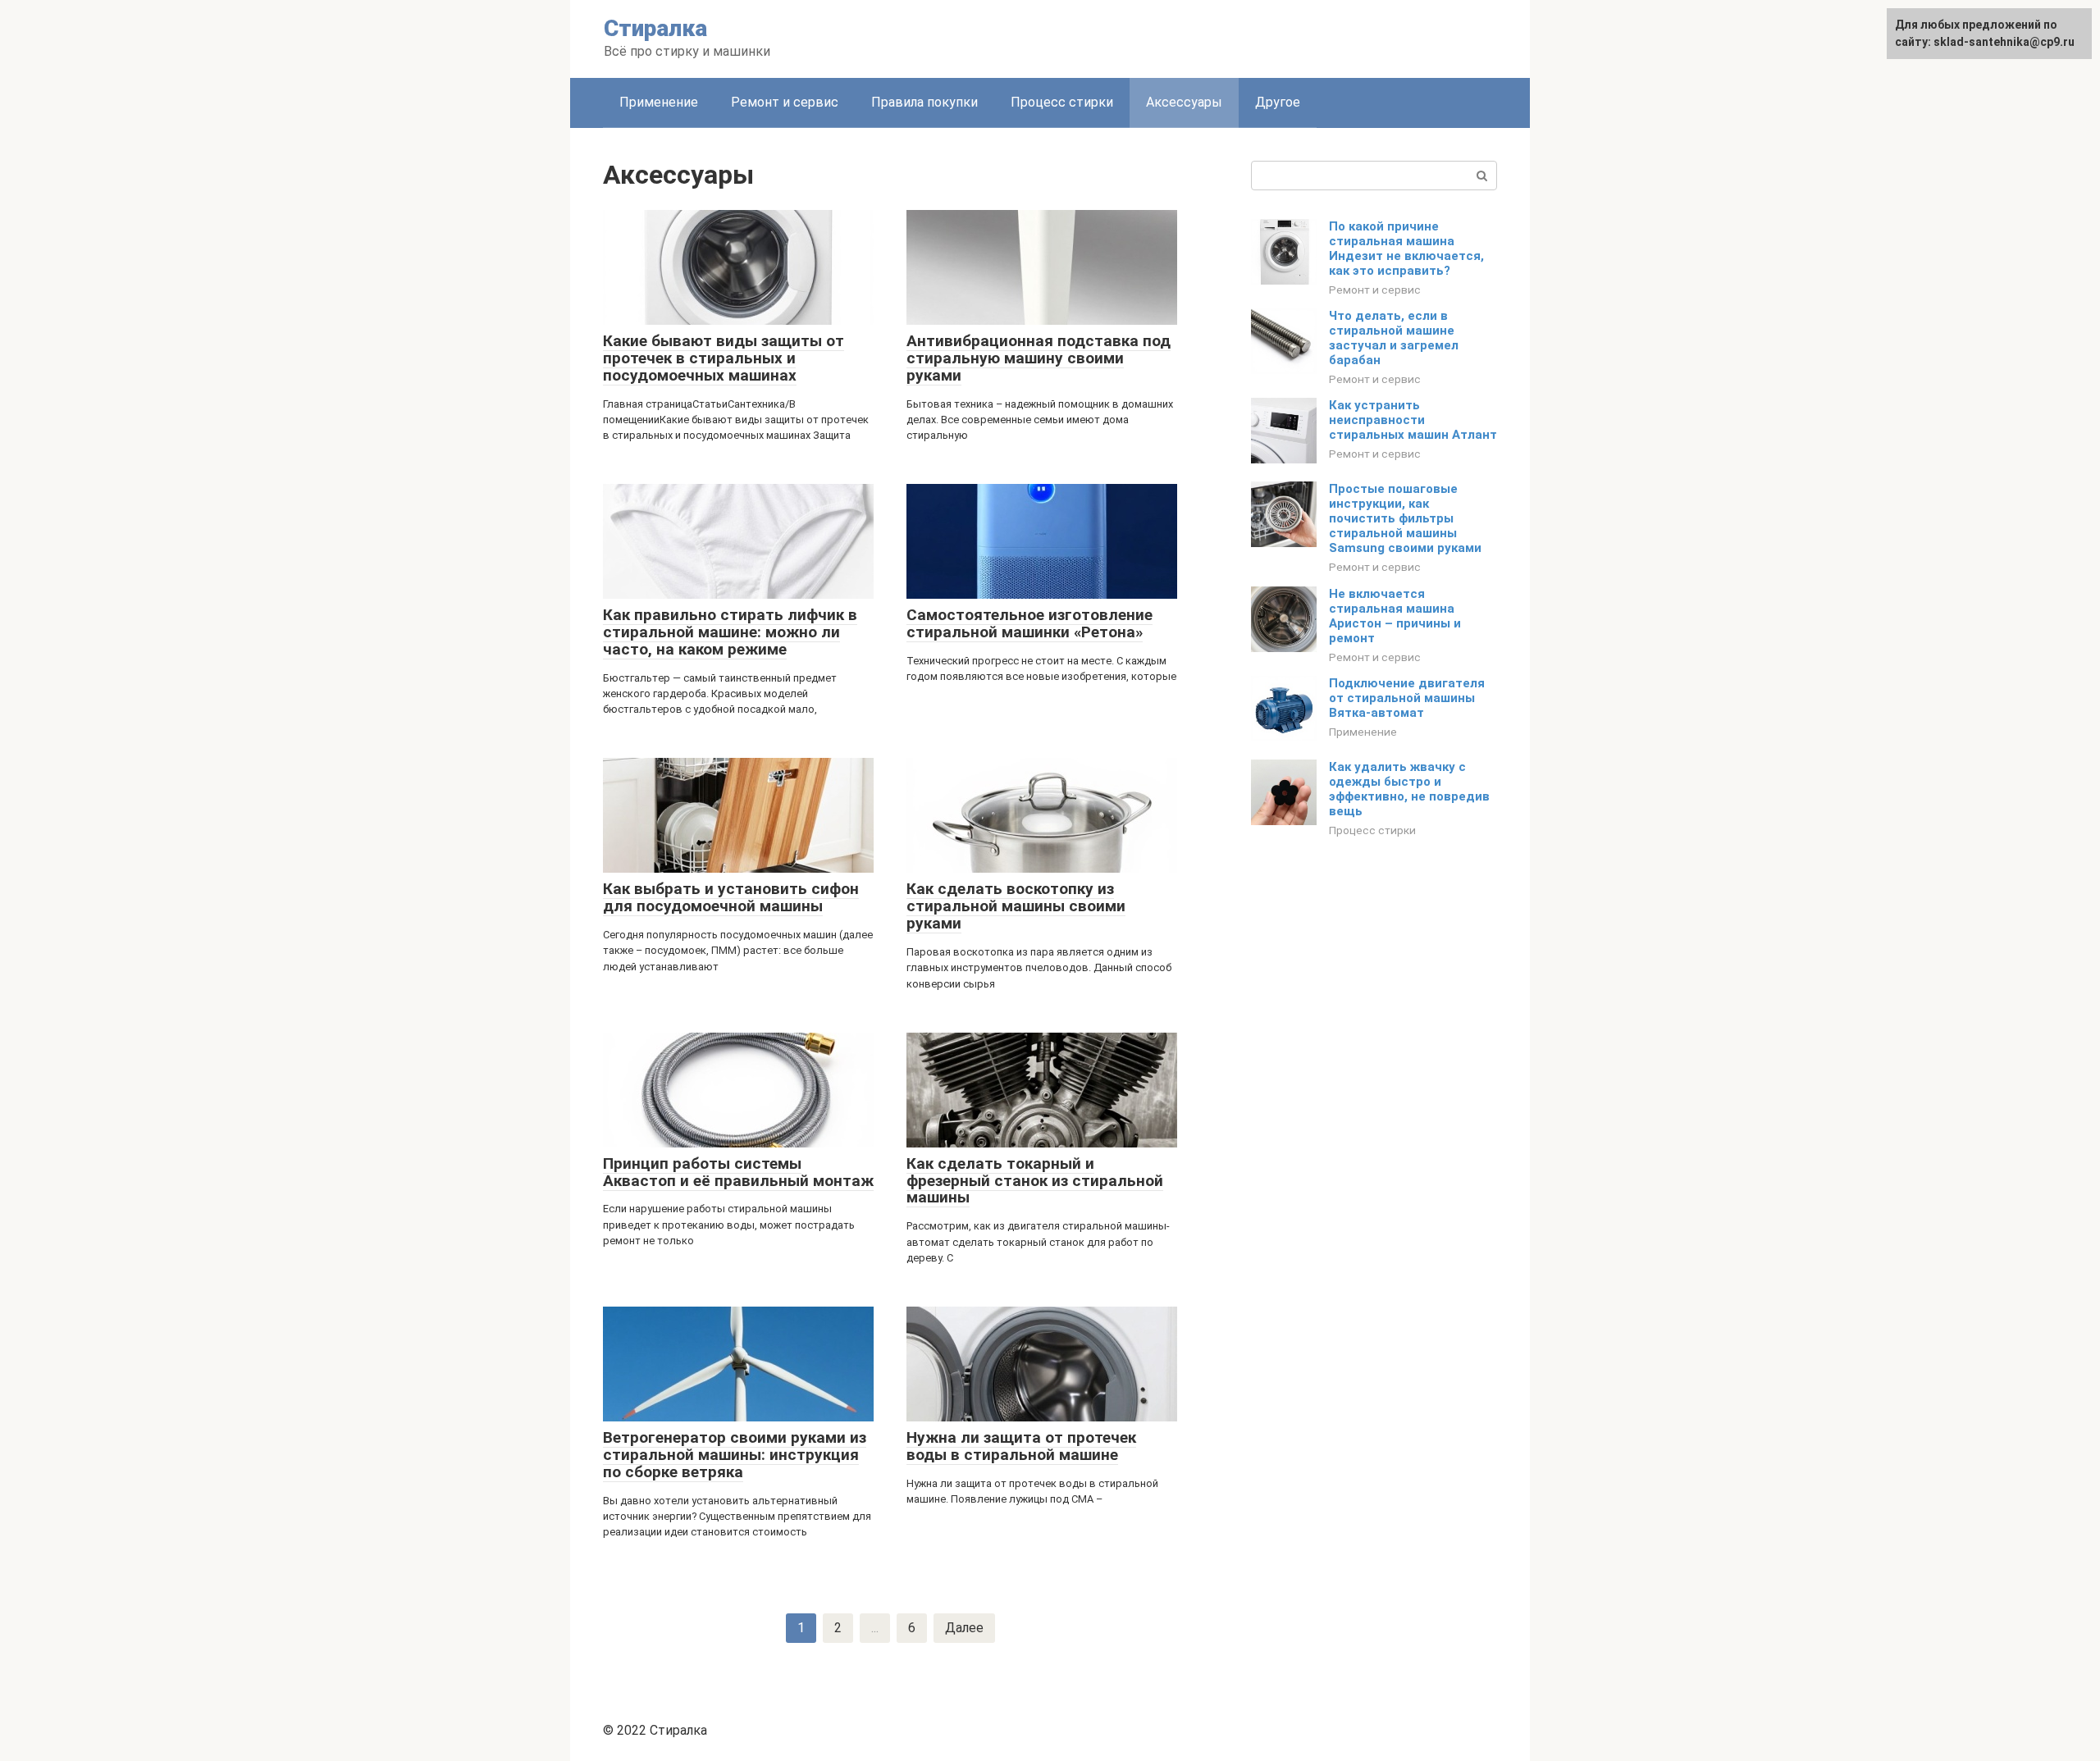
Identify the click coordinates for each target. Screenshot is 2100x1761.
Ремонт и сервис (785, 102)
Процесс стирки (1062, 102)
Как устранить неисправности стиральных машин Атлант (1413, 420)
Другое (1278, 102)
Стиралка (655, 28)
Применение (659, 102)
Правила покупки (924, 102)
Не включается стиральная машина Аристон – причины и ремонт (1395, 616)
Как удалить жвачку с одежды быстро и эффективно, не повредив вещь (1409, 789)
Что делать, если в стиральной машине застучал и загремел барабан (1394, 338)
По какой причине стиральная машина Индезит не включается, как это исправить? (1406, 249)
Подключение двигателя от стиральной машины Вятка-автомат (1407, 698)
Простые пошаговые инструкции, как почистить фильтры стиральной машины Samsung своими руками (1405, 518)
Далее (964, 1628)
